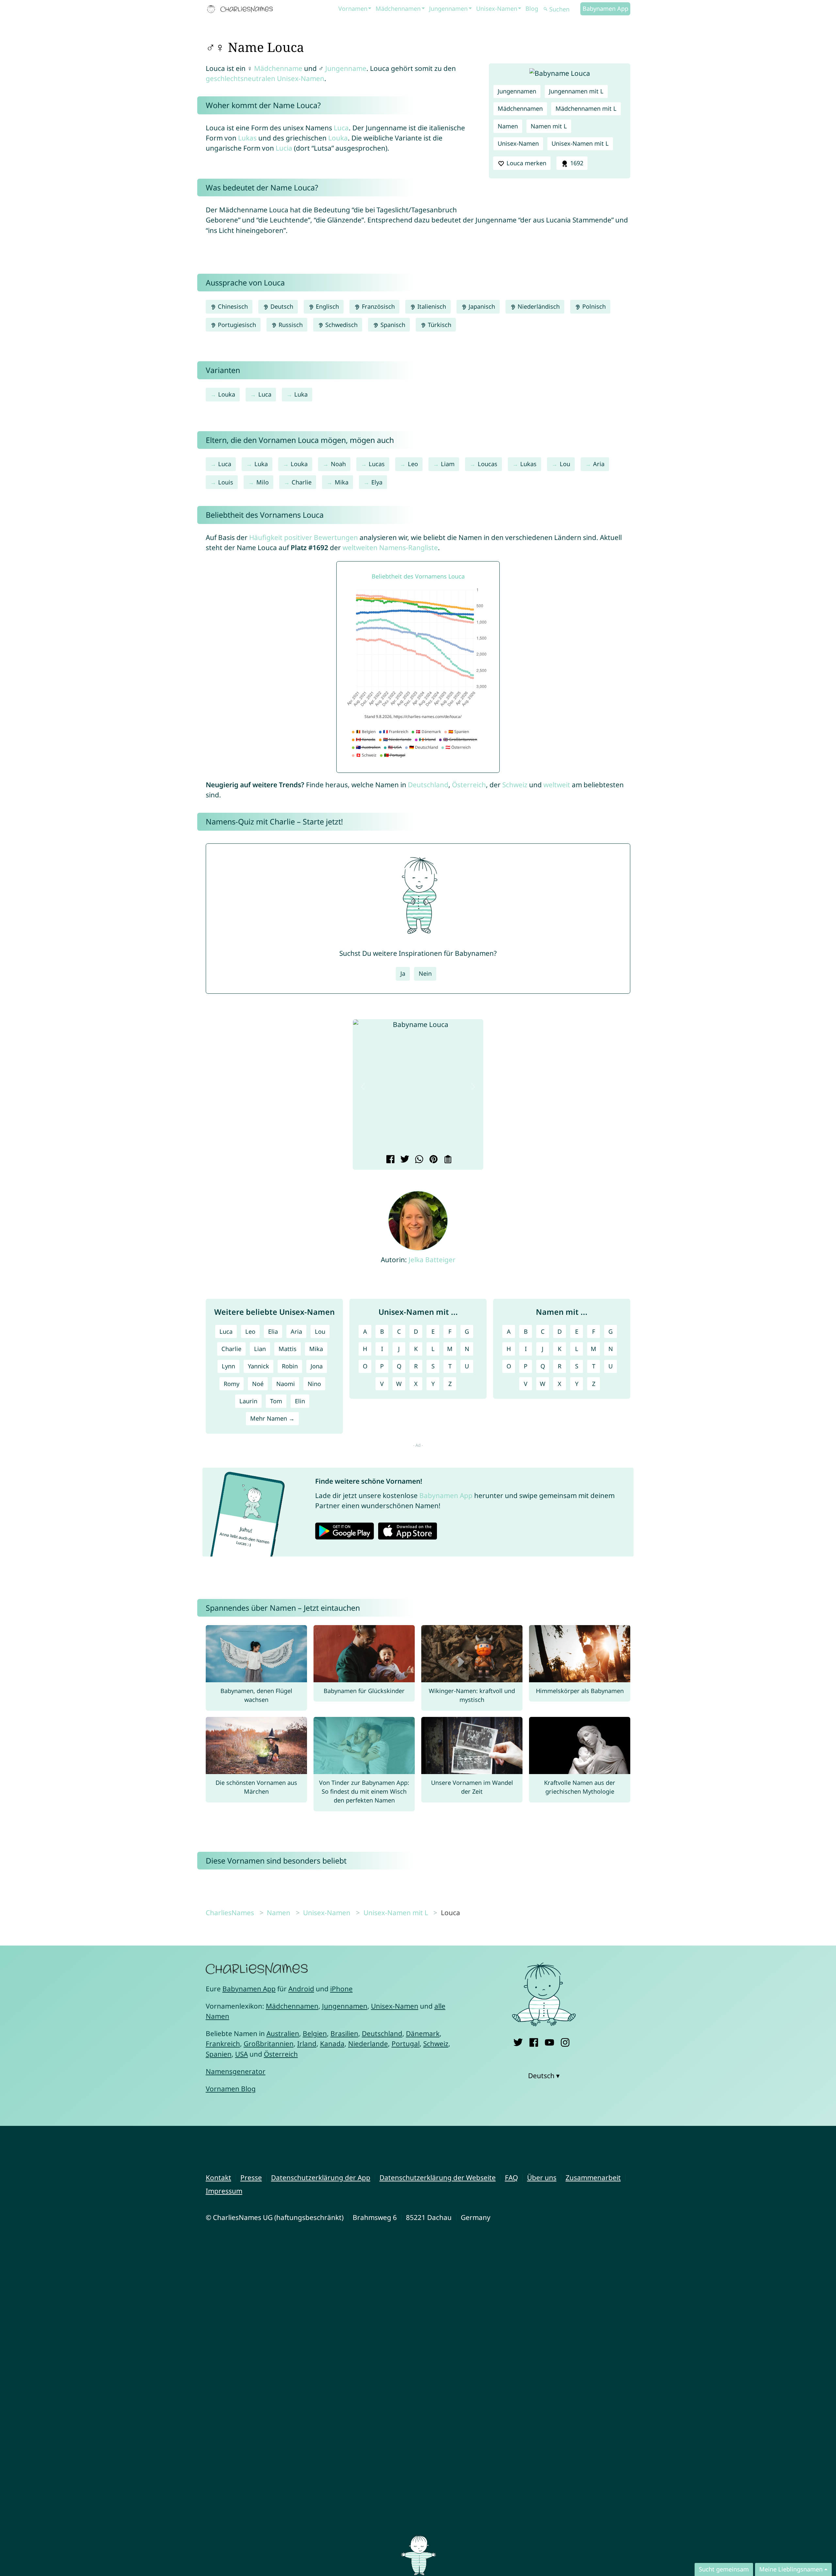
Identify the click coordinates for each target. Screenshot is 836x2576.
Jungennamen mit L (576, 91)
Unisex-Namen (497, 8)
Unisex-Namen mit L (580, 143)
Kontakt (218, 2177)
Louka (338, 138)
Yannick (258, 1366)
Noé (258, 1384)
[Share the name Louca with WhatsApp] (418, 1160)
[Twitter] (518, 2041)
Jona (317, 1366)
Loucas (488, 464)
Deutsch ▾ (544, 2076)
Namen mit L (549, 126)
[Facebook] (534, 2041)
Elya (377, 482)
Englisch (327, 306)
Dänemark (423, 2033)
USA (241, 2054)
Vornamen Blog (231, 2089)
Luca (341, 128)
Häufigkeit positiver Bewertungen (304, 537)
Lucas (377, 464)
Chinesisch (232, 306)
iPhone (341, 1989)
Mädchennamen (398, 8)
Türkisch (439, 325)
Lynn (228, 1366)
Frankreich (223, 2044)
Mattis (288, 1349)
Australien (283, 2033)
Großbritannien (269, 2044)
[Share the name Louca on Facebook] (389, 1160)
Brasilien (344, 2033)
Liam (448, 464)
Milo (263, 482)
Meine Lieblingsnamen (791, 2569)
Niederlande (368, 2044)
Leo (413, 464)
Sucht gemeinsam (724, 2569)
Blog (532, 8)
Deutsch (281, 306)
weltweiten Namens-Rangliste (390, 547)
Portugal (406, 2044)
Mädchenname (278, 68)
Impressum (224, 2191)
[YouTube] (549, 2041)
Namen (508, 126)
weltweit (557, 785)
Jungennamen (448, 8)
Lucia (284, 148)
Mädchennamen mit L (586, 108)
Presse (251, 2177)
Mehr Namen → (272, 1418)
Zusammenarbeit (593, 2177)
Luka (301, 394)
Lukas (247, 138)
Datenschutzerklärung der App (321, 2177)
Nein (425, 973)
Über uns (542, 2177)
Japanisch (481, 306)
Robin (290, 1366)
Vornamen (353, 8)
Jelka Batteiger (432, 1260)
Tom (276, 1401)
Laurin (248, 1401)
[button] (363, 1087)
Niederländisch (538, 306)
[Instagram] (565, 2041)
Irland (307, 2044)
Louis (226, 482)
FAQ (511, 2177)
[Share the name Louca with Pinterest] (433, 1160)
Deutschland (428, 785)
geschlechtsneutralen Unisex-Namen (265, 78)
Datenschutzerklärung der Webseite (438, 2177)
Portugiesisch (236, 325)
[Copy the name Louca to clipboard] (447, 1160)
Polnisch (593, 306)
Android (301, 1989)
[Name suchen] (546, 9)
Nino (314, 1384)
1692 (576, 163)
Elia (273, 1331)
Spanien (219, 2054)
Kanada (332, 2044)
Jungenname (346, 68)
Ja (403, 973)
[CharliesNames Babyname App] (241, 9)
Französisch (378, 306)
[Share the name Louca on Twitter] (404, 1160)
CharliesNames (230, 1913)
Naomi (286, 1384)
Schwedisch (341, 325)
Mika (342, 482)
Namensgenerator (236, 2071)
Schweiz (515, 785)
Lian (260, 1349)
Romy (232, 1384)
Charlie (302, 482)
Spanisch (392, 325)
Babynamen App (605, 8)
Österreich (469, 785)
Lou (565, 464)
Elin (300, 1401)
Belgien (315, 2033)
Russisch (290, 325)
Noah (338, 464)
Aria (599, 464)
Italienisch (431, 306)
